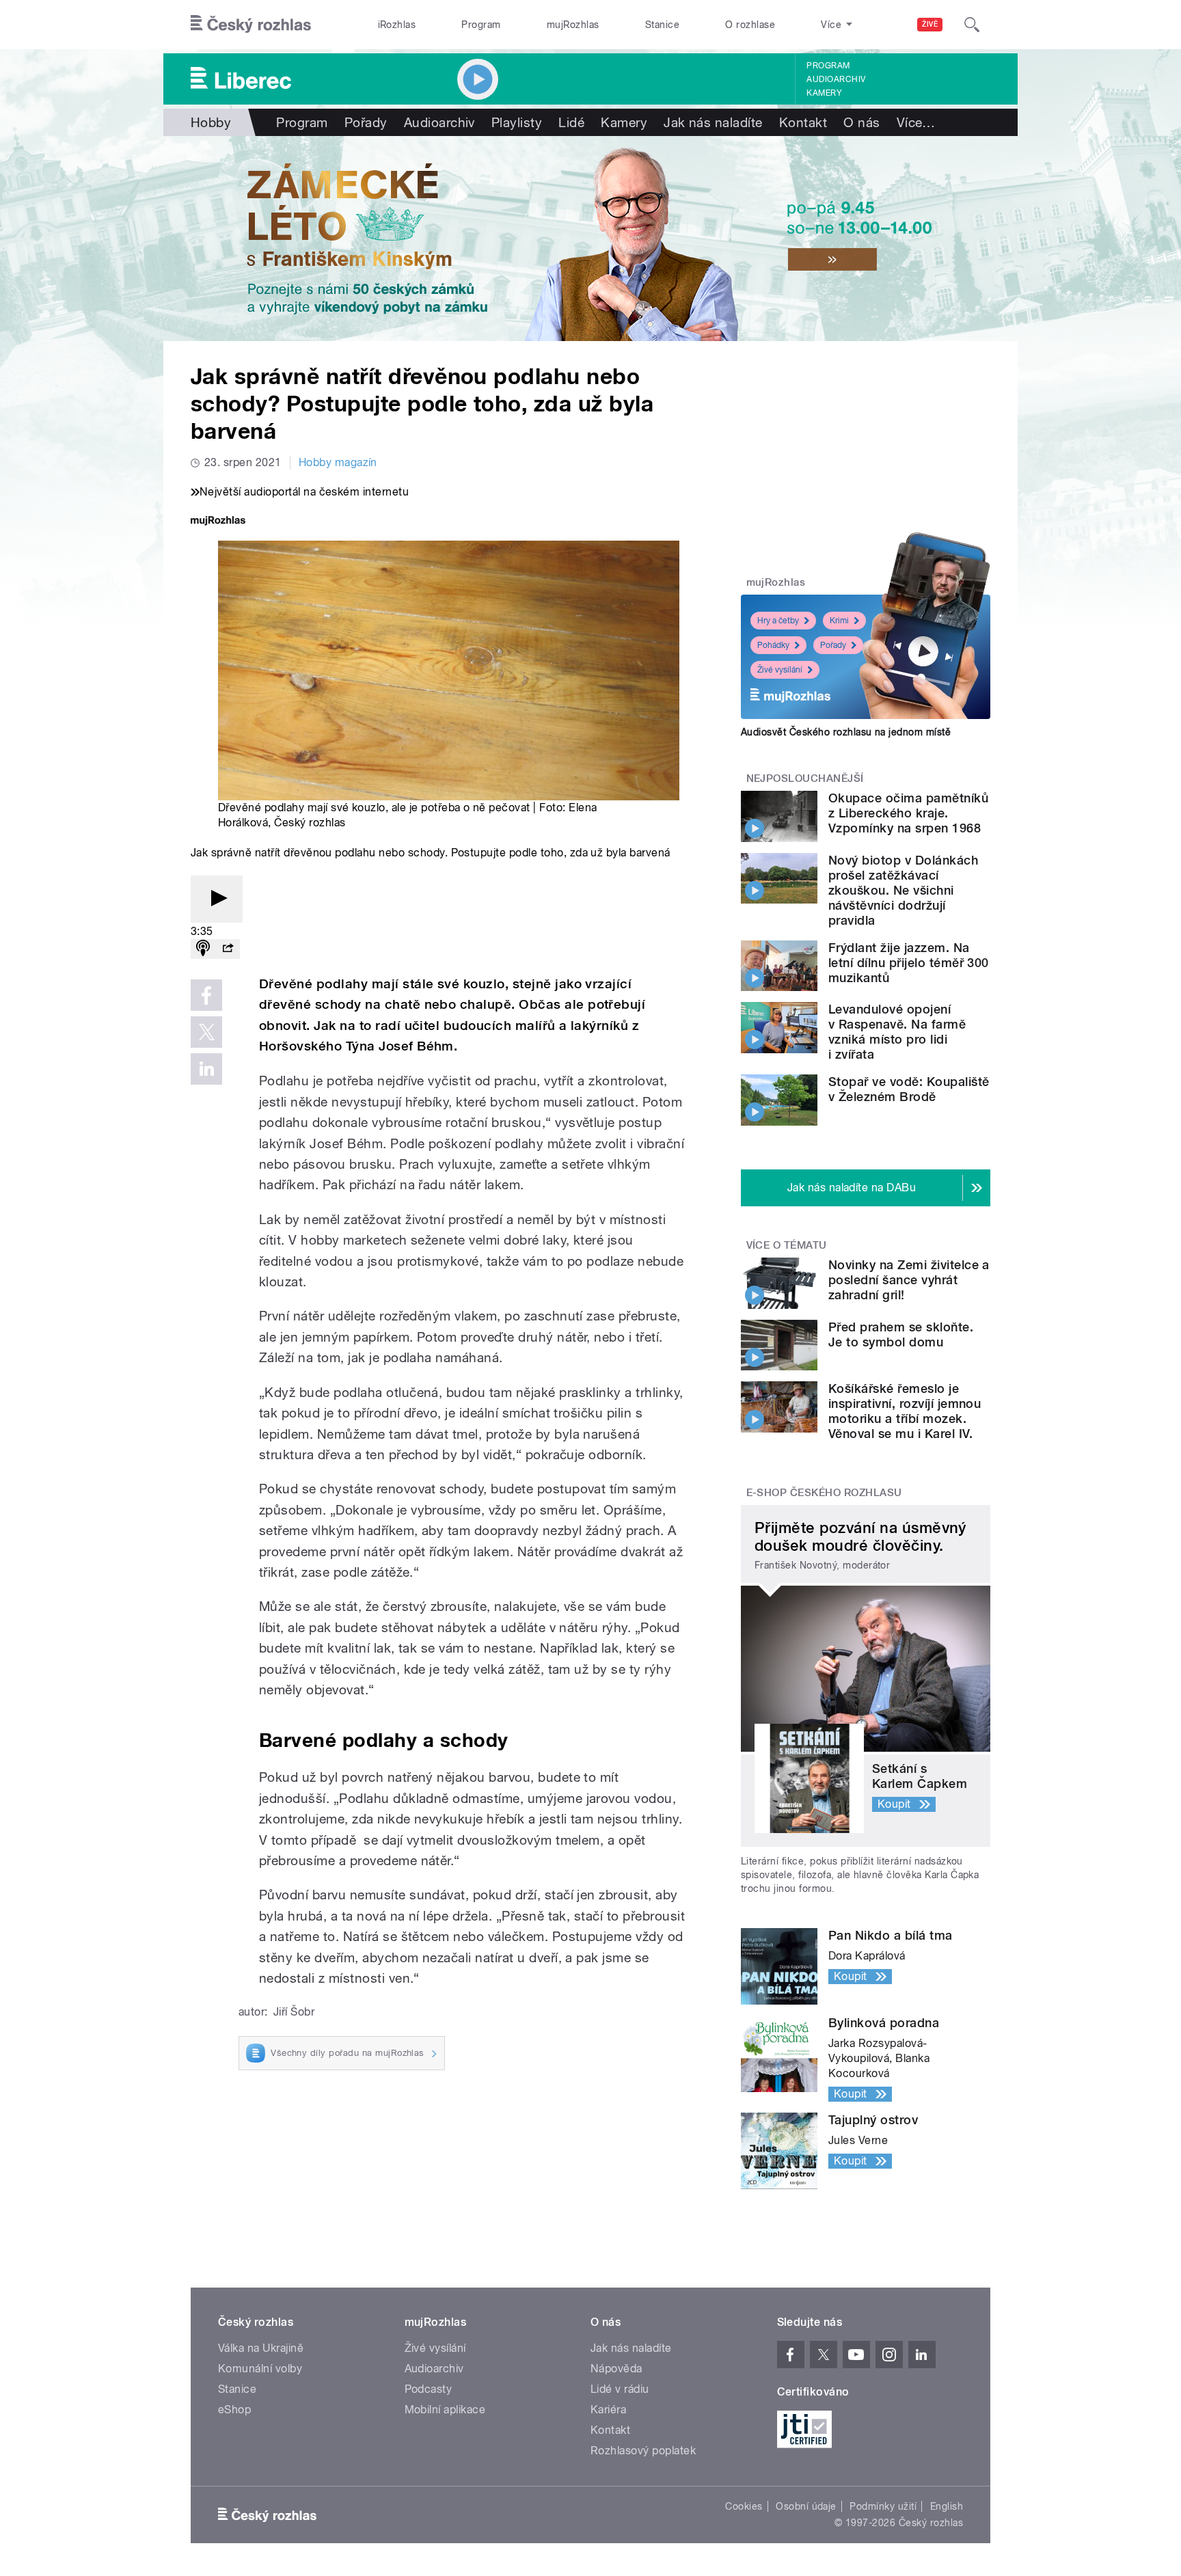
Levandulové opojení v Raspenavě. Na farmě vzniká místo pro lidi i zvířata (897, 1032)
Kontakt (803, 122)
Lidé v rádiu (620, 2389)
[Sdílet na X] (206, 1032)
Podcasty (429, 2389)
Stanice (662, 25)
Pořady (366, 122)
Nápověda (616, 2369)
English (947, 2506)
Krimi (839, 621)
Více (916, 122)
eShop (234, 2410)
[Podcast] (203, 949)
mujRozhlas (573, 25)
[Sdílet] (228, 949)
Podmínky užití (883, 2506)
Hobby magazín (338, 462)
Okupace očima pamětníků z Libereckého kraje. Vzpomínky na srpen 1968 (908, 813)
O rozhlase (750, 25)
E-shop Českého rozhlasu (824, 1493)
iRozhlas (397, 25)
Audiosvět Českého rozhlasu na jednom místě (846, 732)
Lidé (571, 122)
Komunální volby (260, 2369)
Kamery (824, 93)
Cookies (744, 2506)
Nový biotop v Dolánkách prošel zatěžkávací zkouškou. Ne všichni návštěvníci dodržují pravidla (903, 890)
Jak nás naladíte (713, 122)
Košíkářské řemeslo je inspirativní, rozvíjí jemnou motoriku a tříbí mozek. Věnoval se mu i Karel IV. (905, 1411)
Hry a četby (778, 621)
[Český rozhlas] (251, 25)
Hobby (211, 122)
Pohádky (773, 645)
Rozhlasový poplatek (643, 2451)
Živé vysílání (780, 670)
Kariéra (608, 2410)
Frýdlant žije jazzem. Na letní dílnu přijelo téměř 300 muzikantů (909, 963)
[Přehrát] (217, 899)
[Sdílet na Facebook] (206, 995)
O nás (861, 122)
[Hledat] (972, 25)
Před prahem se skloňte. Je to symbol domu (901, 1334)
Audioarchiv (836, 79)
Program (481, 25)
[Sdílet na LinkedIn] (206, 1069)
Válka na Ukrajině (261, 2348)
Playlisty (517, 122)
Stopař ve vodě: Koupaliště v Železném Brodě (909, 1089)
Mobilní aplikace (445, 2410)
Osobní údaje (806, 2506)
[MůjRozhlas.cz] (218, 522)
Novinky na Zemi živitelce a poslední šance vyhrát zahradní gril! (909, 1280)
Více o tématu (787, 1245)
